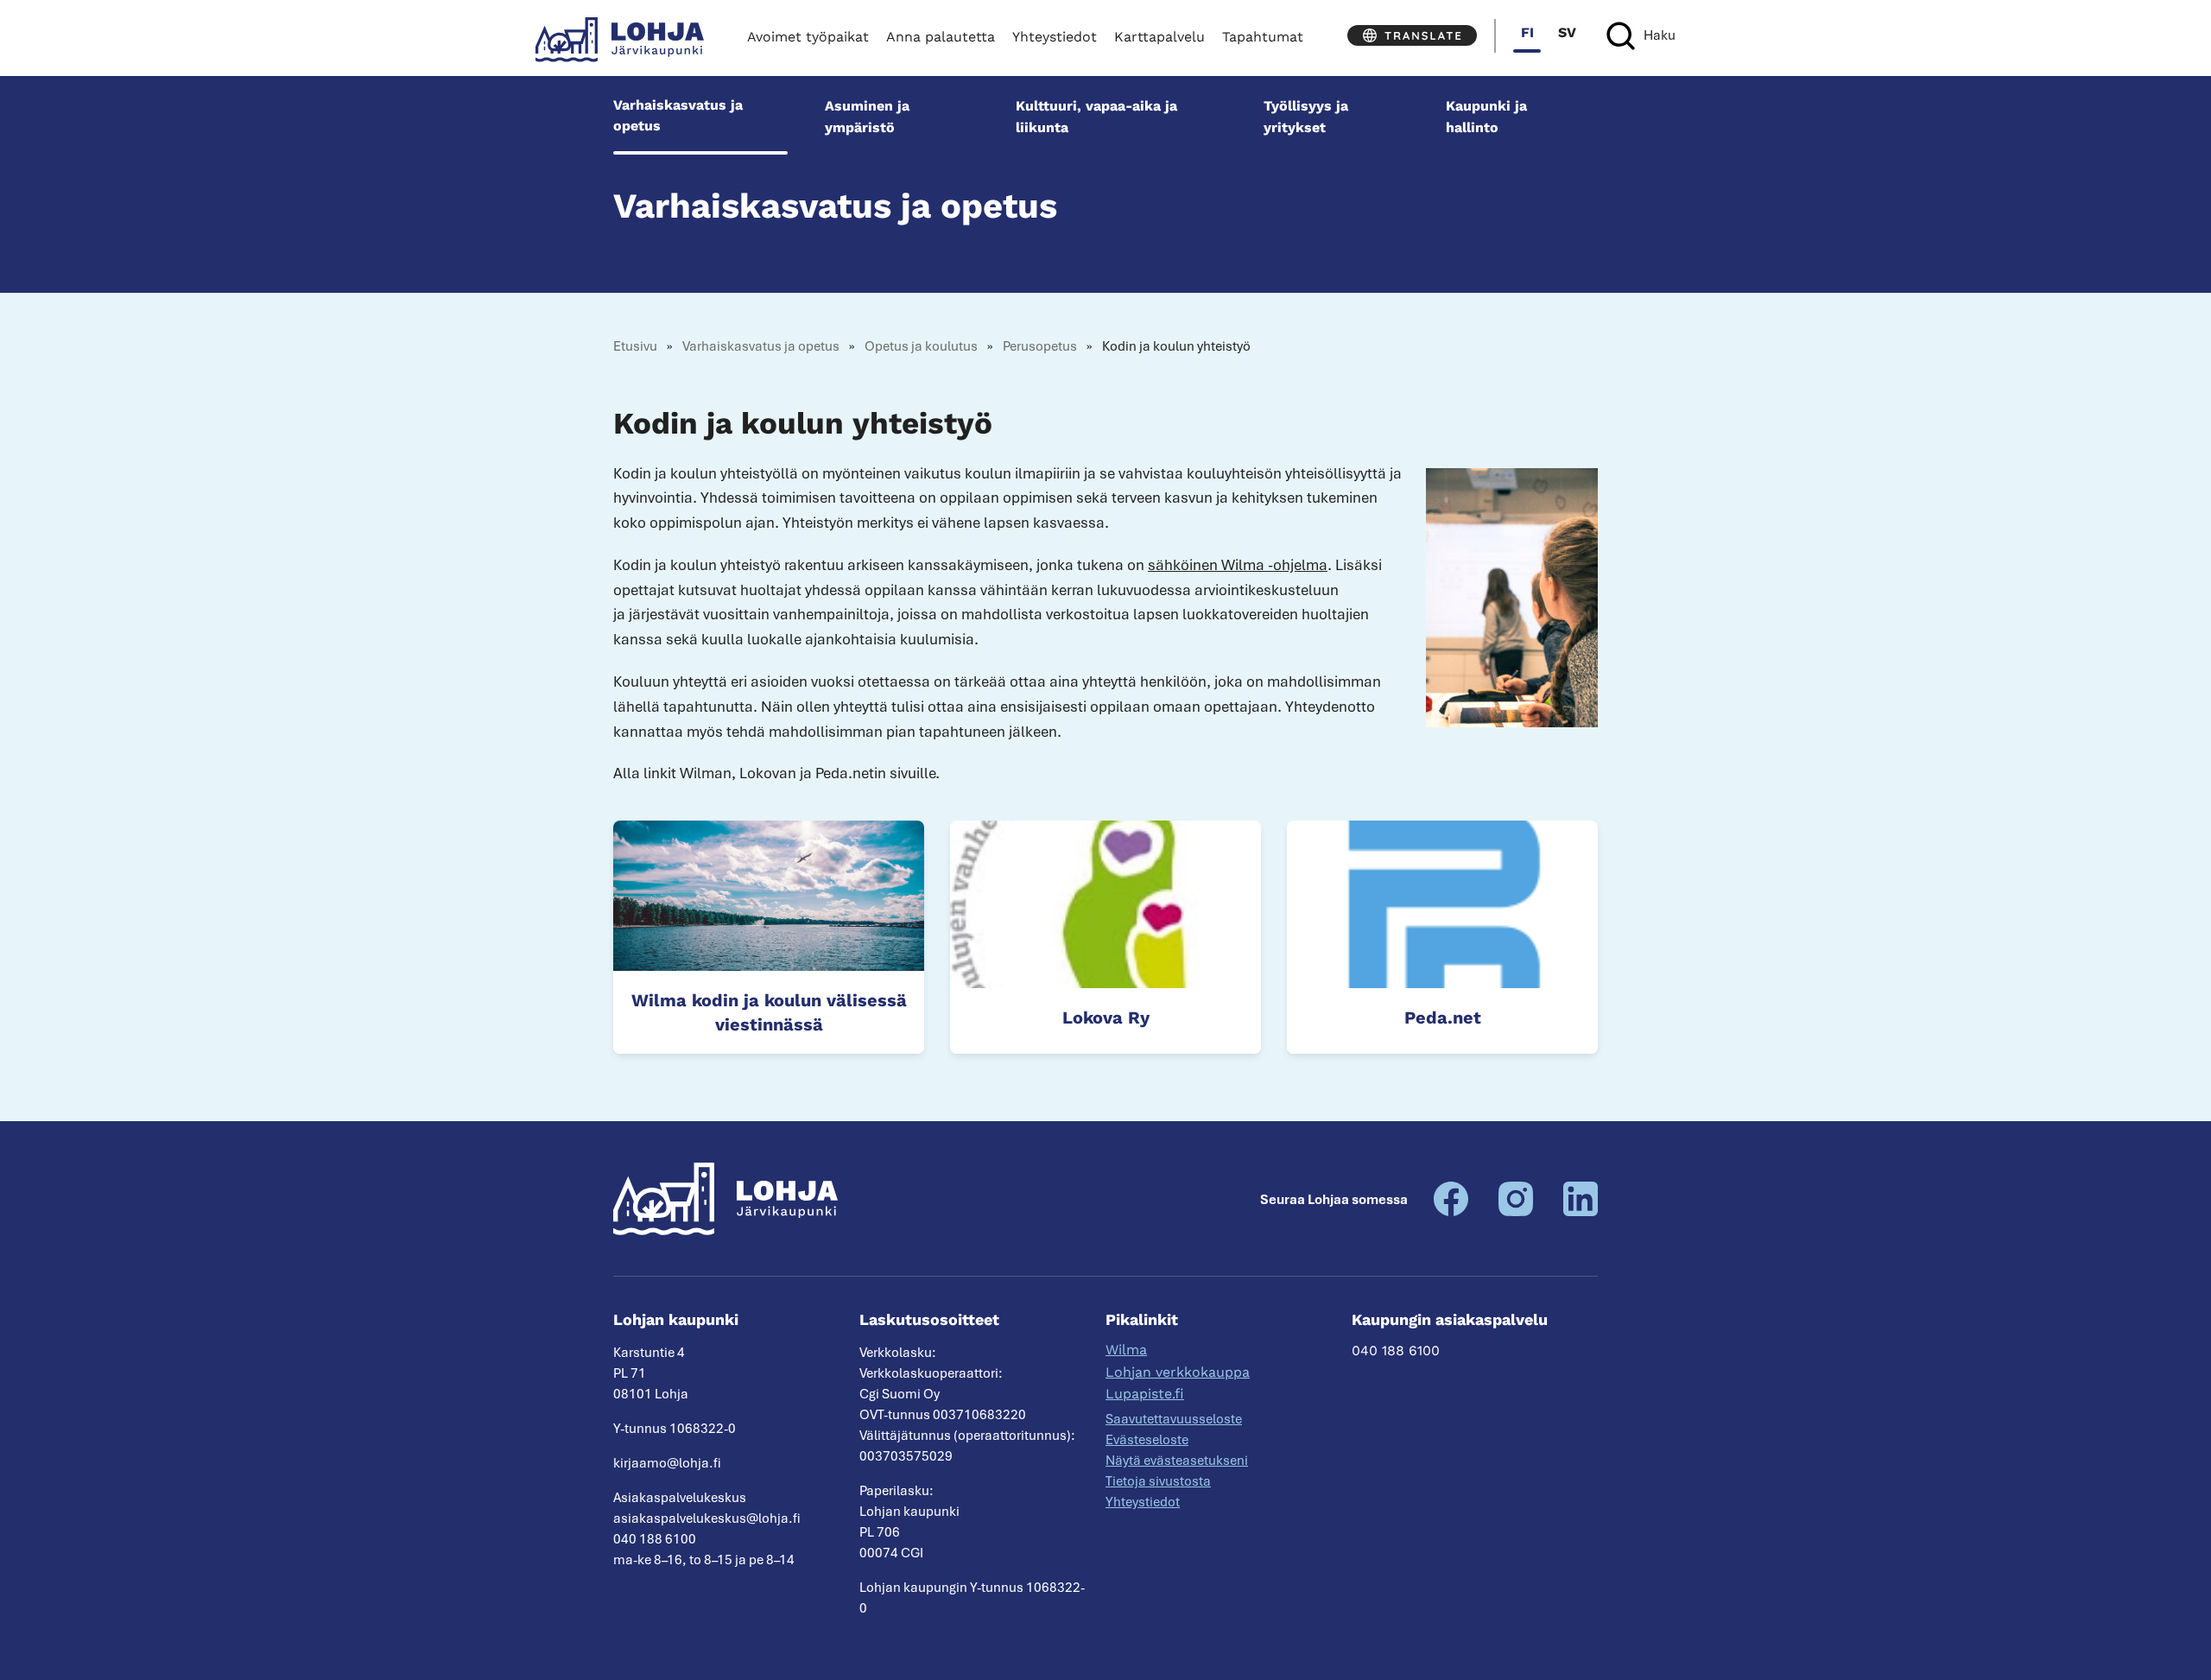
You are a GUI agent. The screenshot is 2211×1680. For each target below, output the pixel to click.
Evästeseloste (1147, 1440)
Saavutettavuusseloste (1174, 1419)
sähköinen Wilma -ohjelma (1238, 565)
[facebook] (1451, 1212)
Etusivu (635, 346)
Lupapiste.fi (1145, 1394)
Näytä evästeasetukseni (1177, 1461)
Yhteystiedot (1055, 37)
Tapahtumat (1263, 37)
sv (1567, 32)
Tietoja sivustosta (1158, 1481)
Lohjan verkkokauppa (1178, 1372)
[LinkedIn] (1581, 1212)
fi (1527, 32)
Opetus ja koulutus (921, 346)
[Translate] (1412, 35)
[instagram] (1516, 1212)
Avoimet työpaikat (808, 37)
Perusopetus (1040, 346)
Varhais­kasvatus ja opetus (678, 115)
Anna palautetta (941, 37)
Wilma (1126, 1350)
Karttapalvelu (1159, 37)
